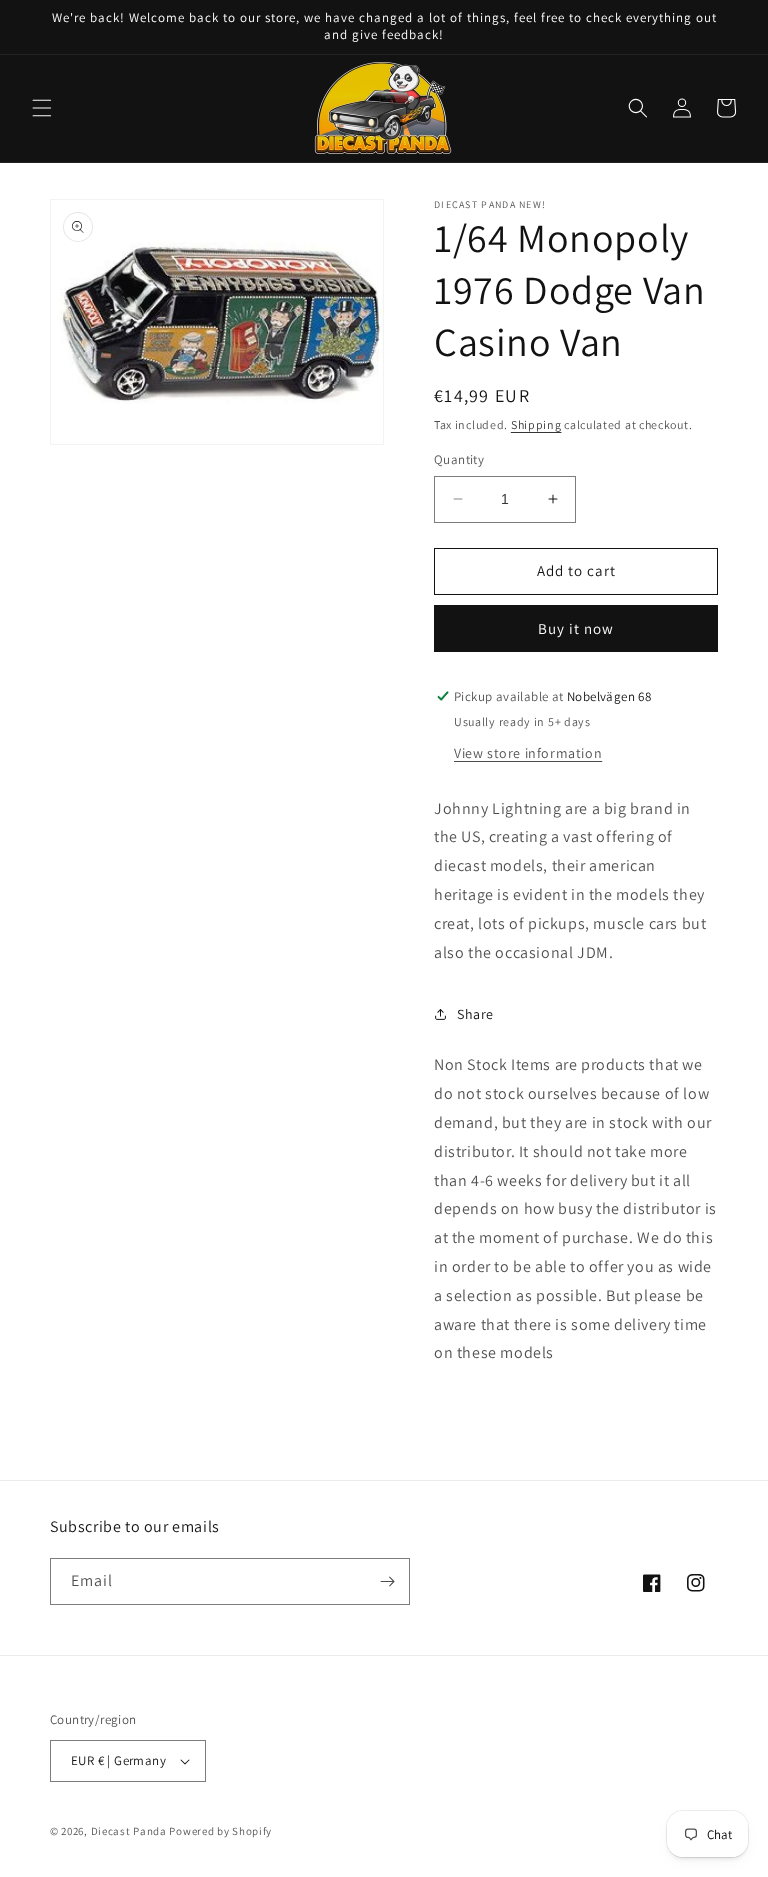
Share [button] (475, 1014)
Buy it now (576, 628)
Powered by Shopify (220, 1831)
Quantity (459, 459)
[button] (42, 108)
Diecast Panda (129, 1831)
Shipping (536, 424)
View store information (528, 753)
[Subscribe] (387, 1581)
